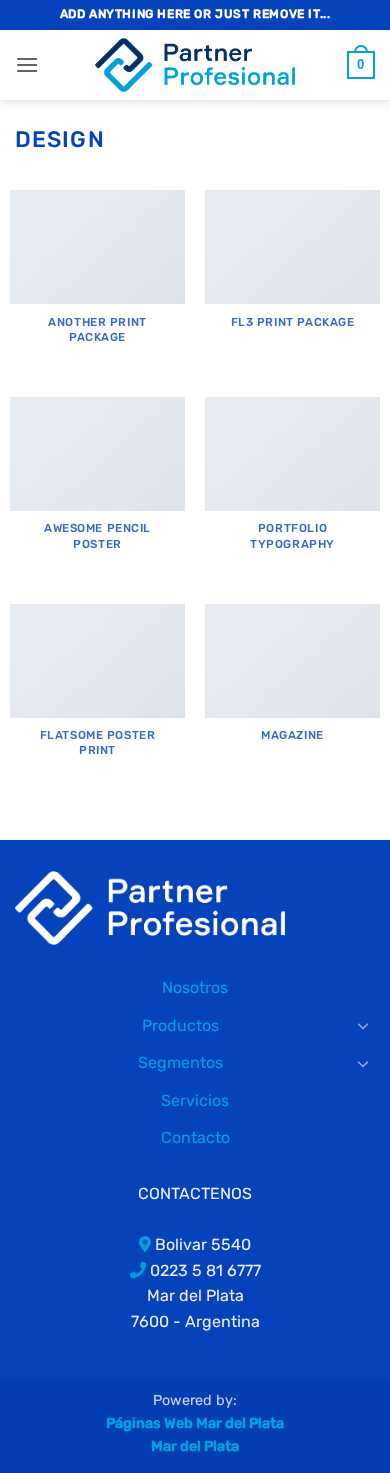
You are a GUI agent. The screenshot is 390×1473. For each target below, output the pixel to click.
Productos (180, 1025)
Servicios (195, 1100)
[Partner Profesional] (150, 906)
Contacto (195, 1137)
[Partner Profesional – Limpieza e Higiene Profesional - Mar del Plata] (195, 65)
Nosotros (195, 987)
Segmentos (180, 1062)
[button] (27, 64)
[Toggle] (363, 1025)
